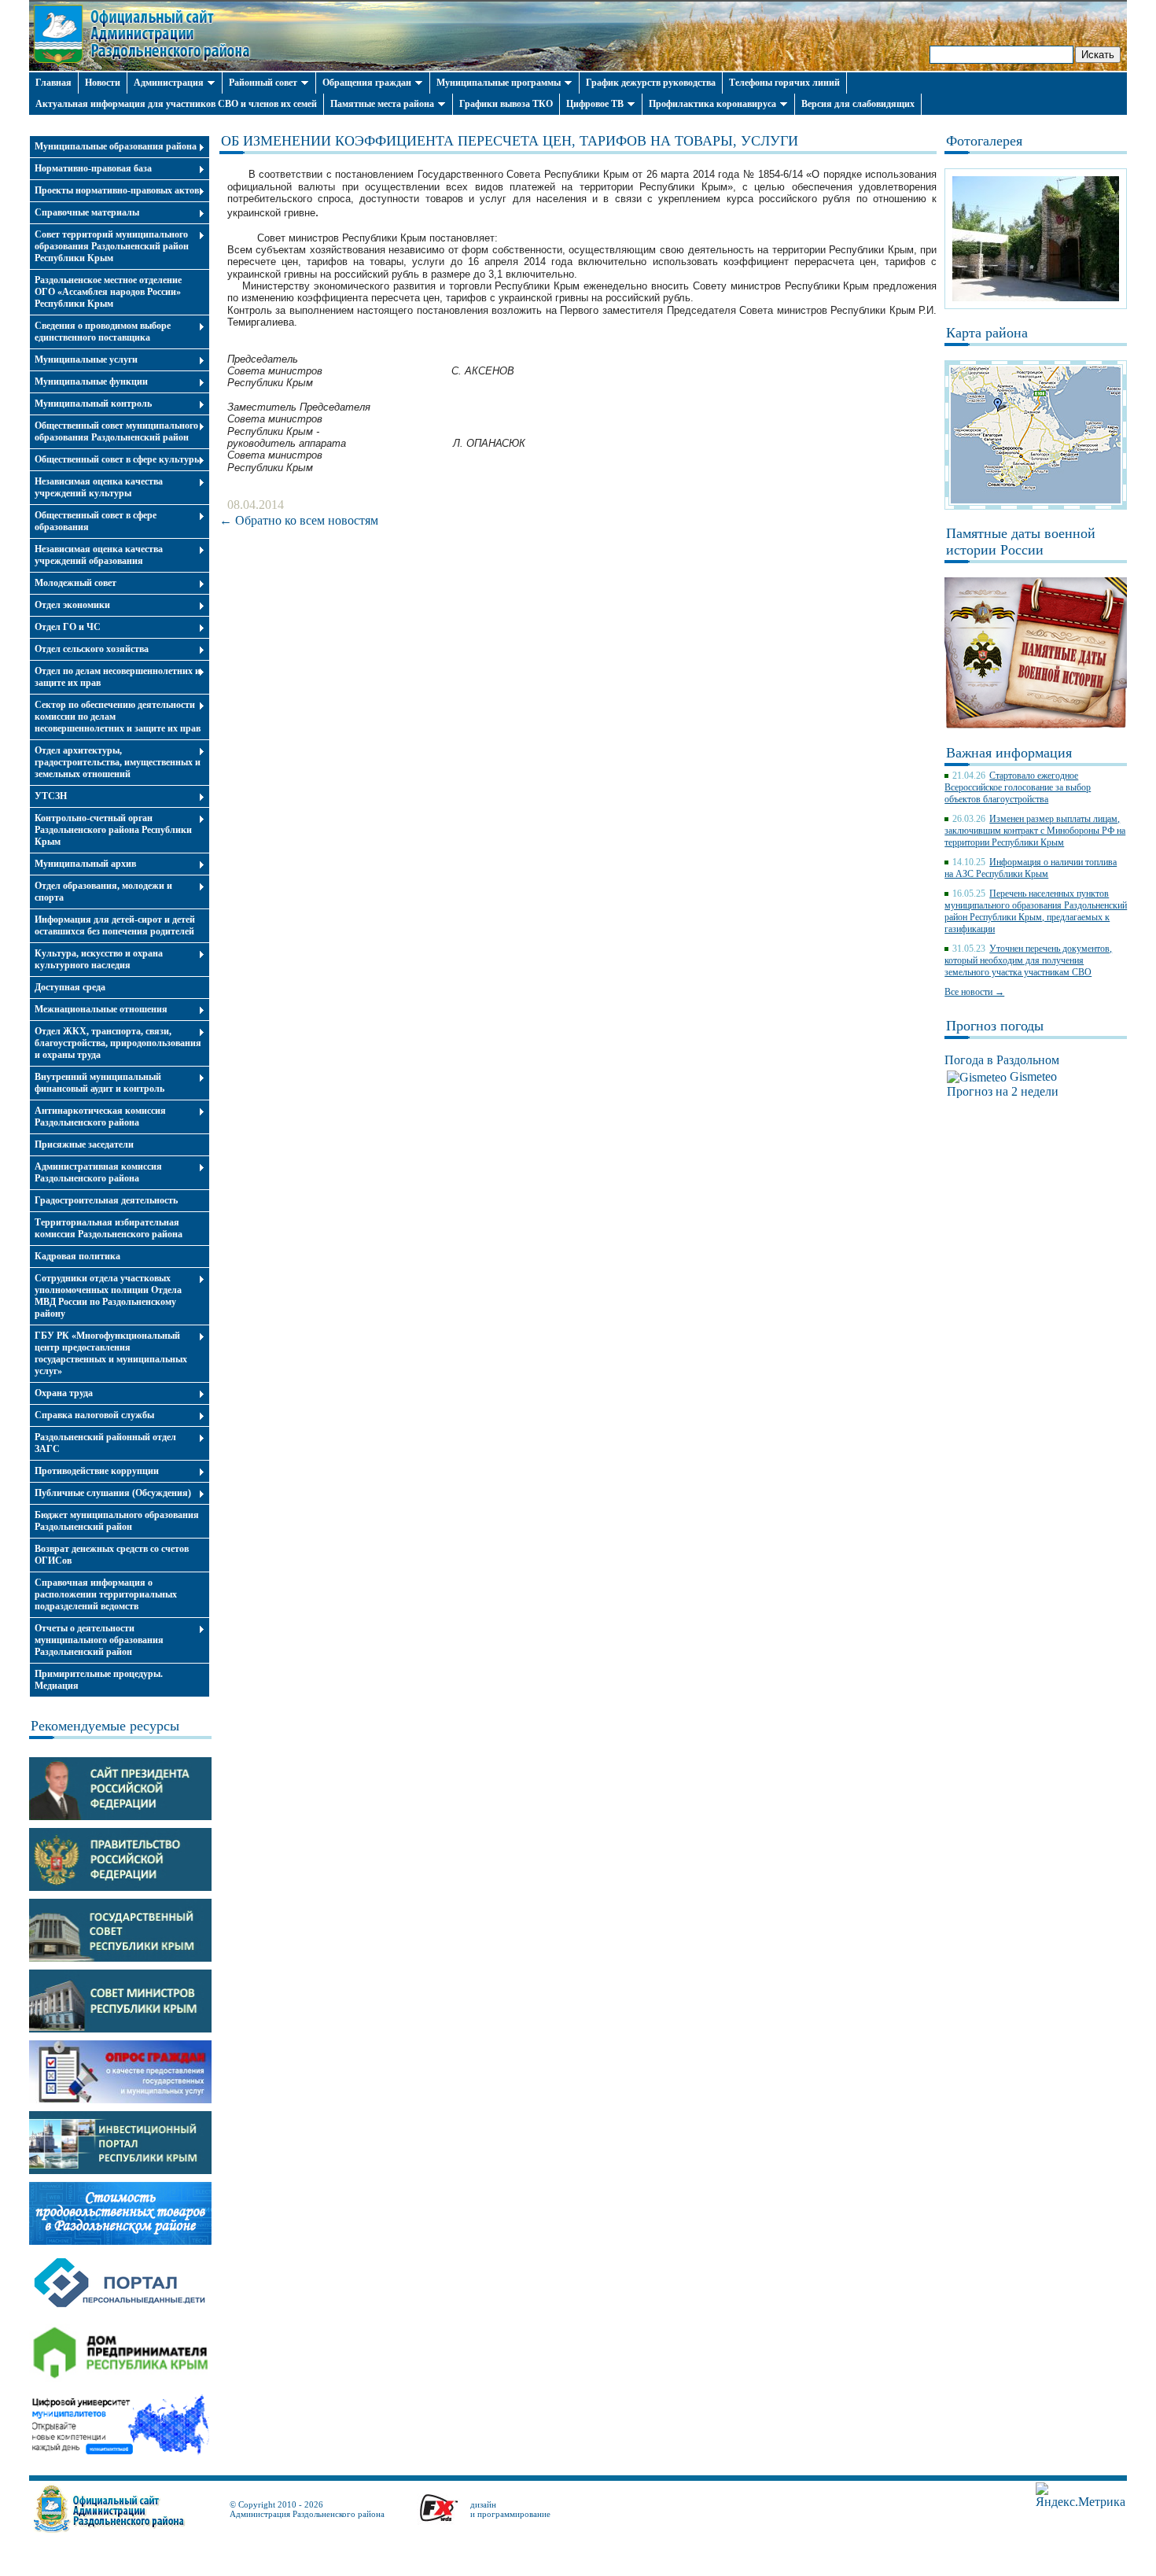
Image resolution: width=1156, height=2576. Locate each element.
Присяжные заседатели (84, 1144)
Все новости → (974, 992)
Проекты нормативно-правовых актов (117, 190)
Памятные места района (382, 104)
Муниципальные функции (91, 381)
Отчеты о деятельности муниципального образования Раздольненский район (99, 1640)
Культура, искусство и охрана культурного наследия (99, 959)
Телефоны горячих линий (784, 83)
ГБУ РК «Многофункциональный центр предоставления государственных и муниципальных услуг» (111, 1353)
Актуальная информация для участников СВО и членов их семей (176, 104)
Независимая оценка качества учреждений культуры (99, 487)
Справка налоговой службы (94, 1415)
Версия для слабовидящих (858, 104)
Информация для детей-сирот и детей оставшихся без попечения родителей (115, 925)
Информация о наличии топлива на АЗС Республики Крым (1031, 868)
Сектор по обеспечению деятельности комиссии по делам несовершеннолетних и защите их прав (118, 717)
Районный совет (263, 83)
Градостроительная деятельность (106, 1200)
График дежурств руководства (651, 83)
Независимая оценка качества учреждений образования (99, 555)
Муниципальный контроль (93, 404)
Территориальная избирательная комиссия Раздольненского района (109, 1228)
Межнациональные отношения (101, 1009)
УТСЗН (51, 796)
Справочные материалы (87, 212)
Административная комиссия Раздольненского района (98, 1172)
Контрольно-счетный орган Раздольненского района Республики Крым (113, 830)
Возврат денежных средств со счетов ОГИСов (112, 1555)
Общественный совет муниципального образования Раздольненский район (116, 431)
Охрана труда (64, 1393)
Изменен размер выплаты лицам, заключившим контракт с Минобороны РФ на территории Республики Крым (1035, 831)
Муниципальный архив (85, 864)
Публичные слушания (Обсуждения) (113, 1493)
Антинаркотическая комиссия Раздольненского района (100, 1117)
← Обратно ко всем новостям (299, 520)
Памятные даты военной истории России (1021, 542)
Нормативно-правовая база (93, 168)
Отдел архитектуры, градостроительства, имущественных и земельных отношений (118, 762)
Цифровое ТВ (595, 104)
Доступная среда (70, 987)
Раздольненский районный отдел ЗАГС (105, 1443)
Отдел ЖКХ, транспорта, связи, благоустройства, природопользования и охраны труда (118, 1043)
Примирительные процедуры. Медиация (99, 1680)
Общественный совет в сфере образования (96, 521)
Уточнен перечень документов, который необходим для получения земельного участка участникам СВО (1028, 960)
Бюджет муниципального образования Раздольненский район (117, 1521)
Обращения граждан (367, 83)
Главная (53, 83)
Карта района (987, 333)
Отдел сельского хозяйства (92, 649)
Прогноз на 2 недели (1003, 1091)
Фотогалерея (984, 141)
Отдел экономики (72, 605)
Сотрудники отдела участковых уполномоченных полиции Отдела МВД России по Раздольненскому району (108, 1296)
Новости (103, 83)
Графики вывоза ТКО (506, 104)
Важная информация (1009, 753)
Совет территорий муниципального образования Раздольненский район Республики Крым (112, 246)
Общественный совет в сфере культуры (118, 459)
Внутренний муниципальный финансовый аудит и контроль (99, 1083)
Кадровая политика (77, 1256)
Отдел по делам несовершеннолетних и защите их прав (118, 677)
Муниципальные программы (499, 83)
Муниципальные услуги (86, 359)
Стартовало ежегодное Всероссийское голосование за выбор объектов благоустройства (1018, 787)
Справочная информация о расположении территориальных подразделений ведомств (106, 1594)
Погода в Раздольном (1002, 1060)
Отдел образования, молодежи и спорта (103, 892)
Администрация (169, 83)
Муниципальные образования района (116, 146)
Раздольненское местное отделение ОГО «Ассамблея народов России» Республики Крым (108, 292)
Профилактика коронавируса (712, 104)
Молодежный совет (75, 583)
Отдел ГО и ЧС (68, 627)
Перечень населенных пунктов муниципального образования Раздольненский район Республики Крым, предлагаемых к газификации (1036, 911)
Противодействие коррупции (97, 1471)
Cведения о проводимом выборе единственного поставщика (103, 332)
